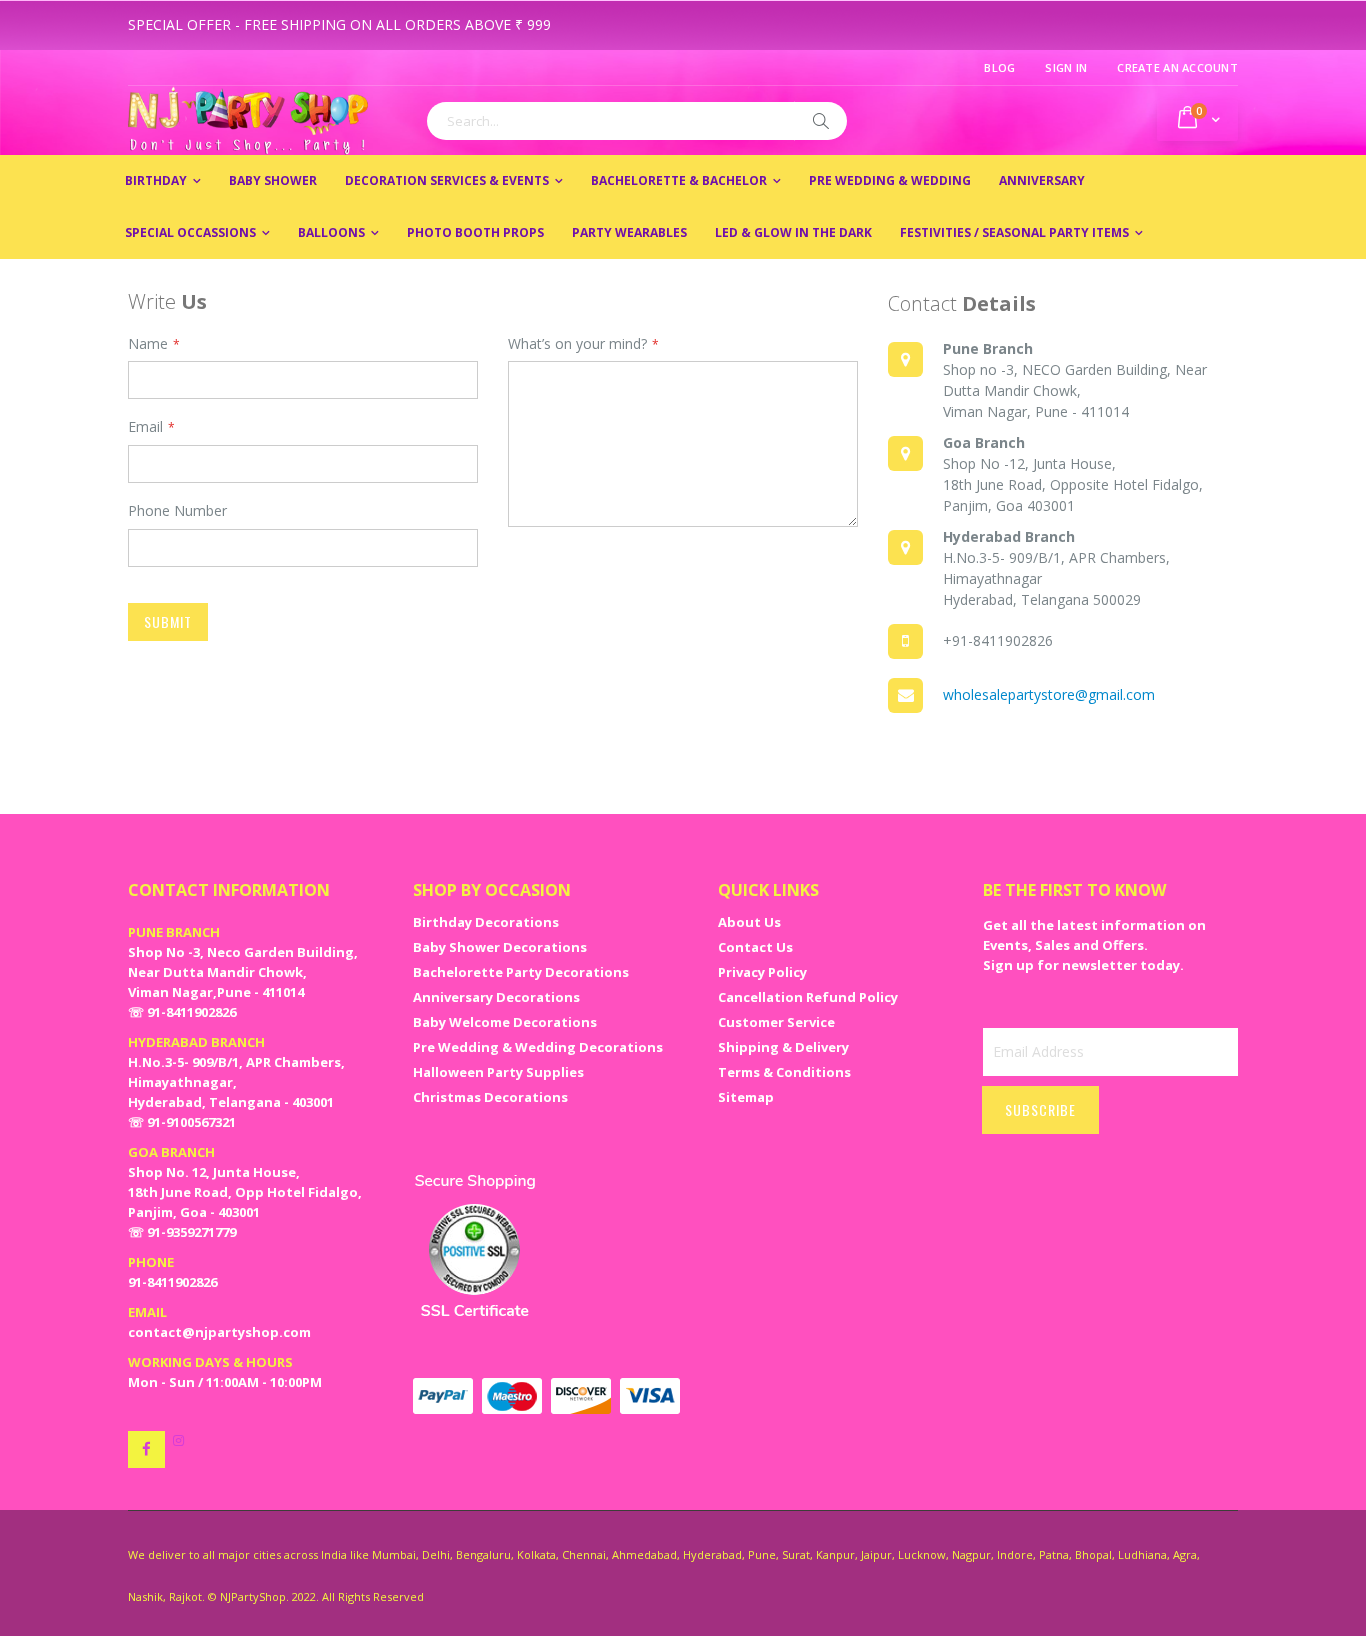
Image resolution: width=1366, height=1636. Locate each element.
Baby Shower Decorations (500, 947)
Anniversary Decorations (496, 997)
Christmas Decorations (490, 1097)
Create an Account (1177, 67)
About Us (749, 922)
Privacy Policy (762, 972)
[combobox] (637, 121)
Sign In (1066, 67)
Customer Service (776, 1022)
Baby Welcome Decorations (505, 1022)
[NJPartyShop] (146, 1449)
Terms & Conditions (784, 1072)
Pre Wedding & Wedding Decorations (538, 1047)
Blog (999, 67)
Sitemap (746, 1097)
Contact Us (755, 947)
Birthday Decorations (486, 922)
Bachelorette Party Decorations (521, 972)
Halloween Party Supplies (498, 1072)
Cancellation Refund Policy (808, 997)
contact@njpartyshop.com (219, 1332)
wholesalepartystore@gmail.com (1049, 694)
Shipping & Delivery (783, 1047)
